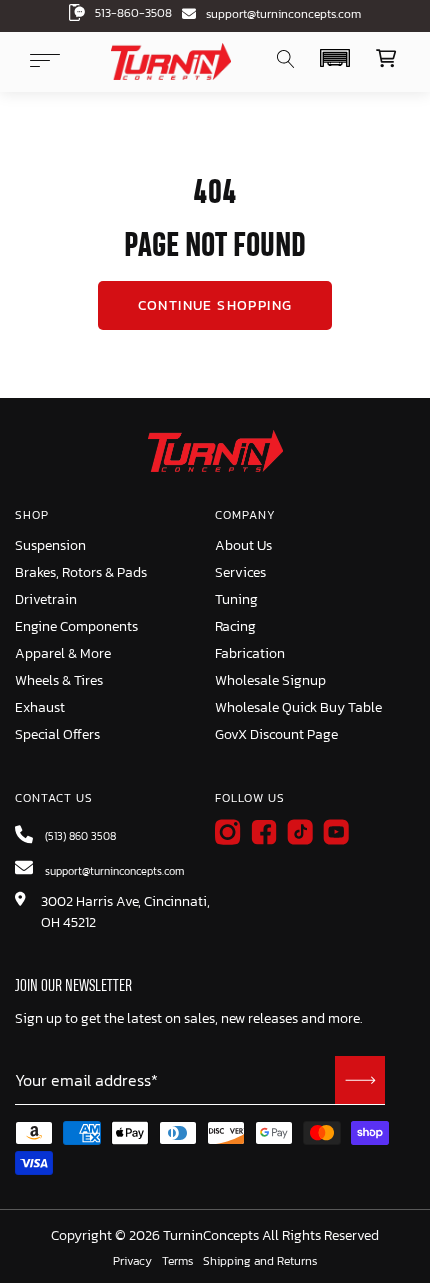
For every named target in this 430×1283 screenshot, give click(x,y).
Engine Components (76, 626)
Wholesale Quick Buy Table (298, 707)
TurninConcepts (211, 1236)
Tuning (236, 599)
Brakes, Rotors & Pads (81, 572)
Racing (235, 626)
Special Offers (57, 734)
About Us (243, 545)
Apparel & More (63, 653)
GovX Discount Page (276, 734)
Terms (177, 1262)
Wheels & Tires (59, 680)
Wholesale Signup (270, 680)
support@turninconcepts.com (283, 14)
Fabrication (250, 653)
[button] (334, 58)
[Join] (360, 1080)
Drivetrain (46, 599)
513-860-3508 (133, 13)
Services (240, 572)
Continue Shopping (215, 305)
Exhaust (40, 707)
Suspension (50, 545)
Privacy (132, 1262)
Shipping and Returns (260, 1262)
